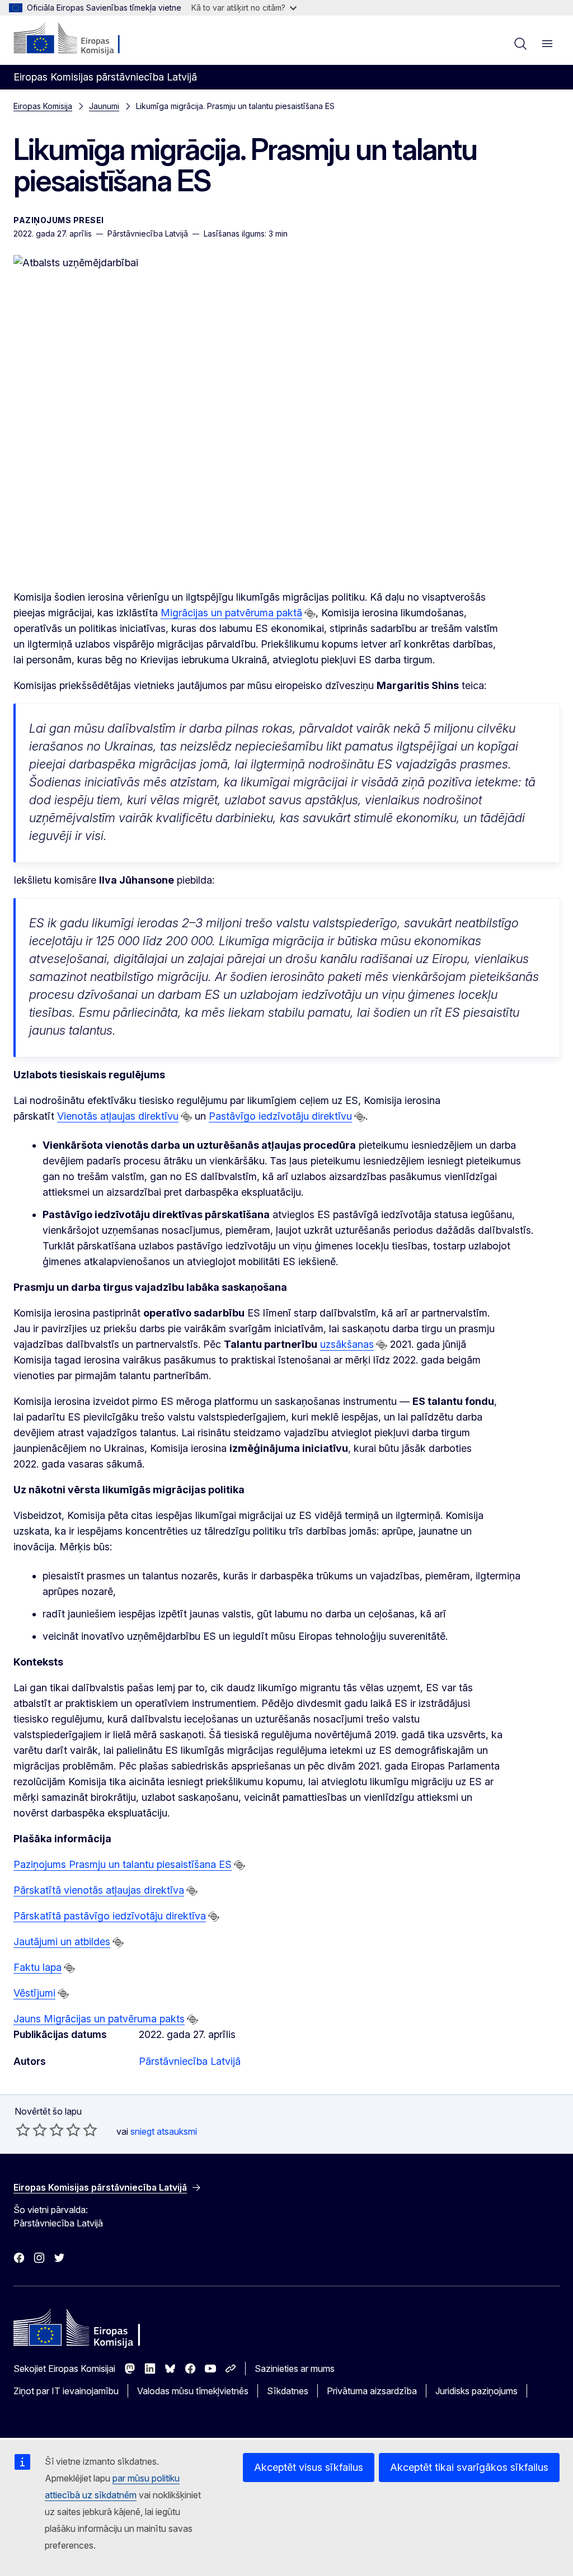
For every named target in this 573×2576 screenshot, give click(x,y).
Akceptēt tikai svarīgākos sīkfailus (469, 2467)
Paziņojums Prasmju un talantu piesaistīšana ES (123, 1864)
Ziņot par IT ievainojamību (66, 2391)
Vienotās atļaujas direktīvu (118, 1116)
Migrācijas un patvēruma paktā (231, 613)
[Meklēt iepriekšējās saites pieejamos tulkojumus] (310, 614)
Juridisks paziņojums (476, 2391)
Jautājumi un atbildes (62, 1942)
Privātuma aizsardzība (372, 2391)
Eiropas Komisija (43, 106)
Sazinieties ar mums (295, 2369)
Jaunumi (104, 106)
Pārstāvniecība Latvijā (190, 2061)
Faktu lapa (37, 1967)
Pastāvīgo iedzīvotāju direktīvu (280, 1116)
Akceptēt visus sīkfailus (309, 2467)
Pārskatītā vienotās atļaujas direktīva (99, 1890)
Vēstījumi (34, 1993)
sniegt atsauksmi (164, 2131)
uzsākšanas (347, 1344)
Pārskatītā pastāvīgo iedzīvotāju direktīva (110, 1916)
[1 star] (23, 2130)
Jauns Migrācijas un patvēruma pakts (99, 2019)
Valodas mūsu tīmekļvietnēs (193, 2391)
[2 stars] (31, 2130)
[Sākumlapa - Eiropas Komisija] (81, 39)
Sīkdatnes (288, 2391)
